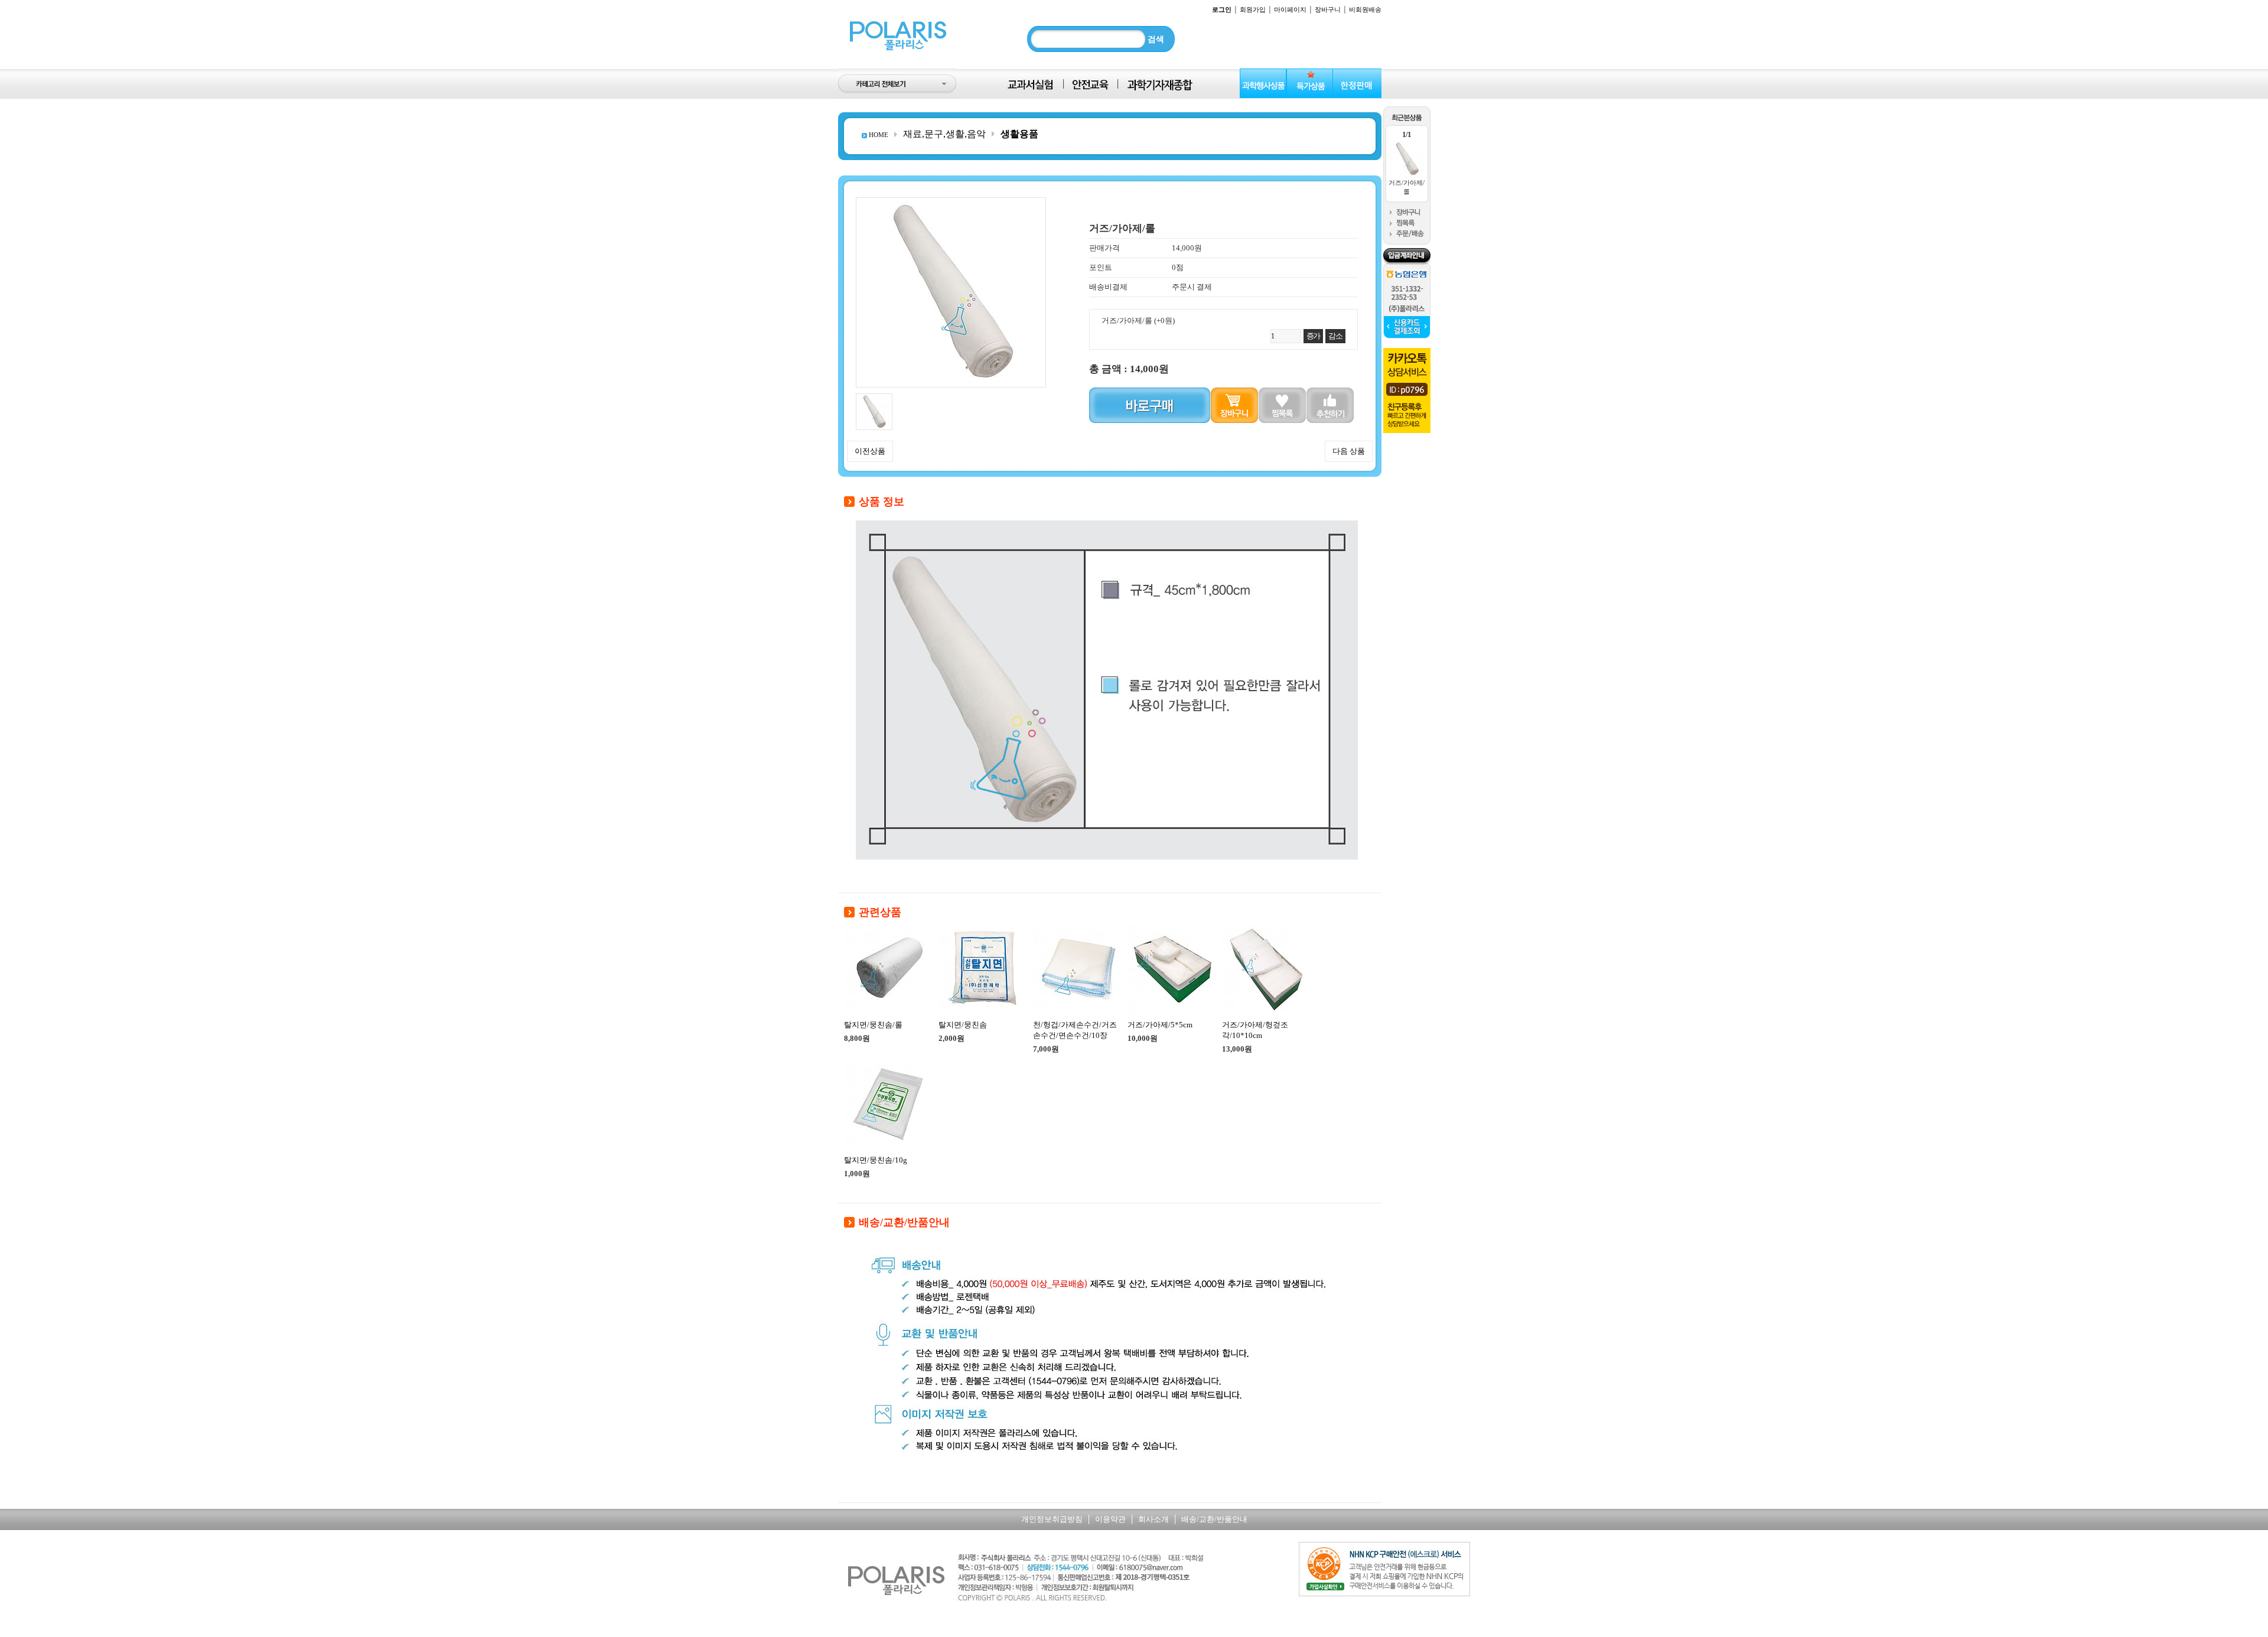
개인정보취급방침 (1052, 1519)
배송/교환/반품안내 (1214, 1519)
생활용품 (1019, 134)
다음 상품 (1349, 451)
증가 (1313, 336)
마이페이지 (1290, 9)
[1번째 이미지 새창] (874, 398)
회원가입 (1253, 9)
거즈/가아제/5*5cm (1160, 1025)
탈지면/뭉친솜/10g (876, 1160)
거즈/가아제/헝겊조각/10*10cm (1255, 1030)
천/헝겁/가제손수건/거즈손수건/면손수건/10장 (1075, 1030)
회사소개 (1153, 1519)
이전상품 (870, 451)
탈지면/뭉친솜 (963, 1025)
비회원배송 (1365, 9)
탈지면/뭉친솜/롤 (873, 1025)
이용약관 (1110, 1519)
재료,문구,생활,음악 (944, 134)
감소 (1335, 336)
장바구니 (1328, 9)
